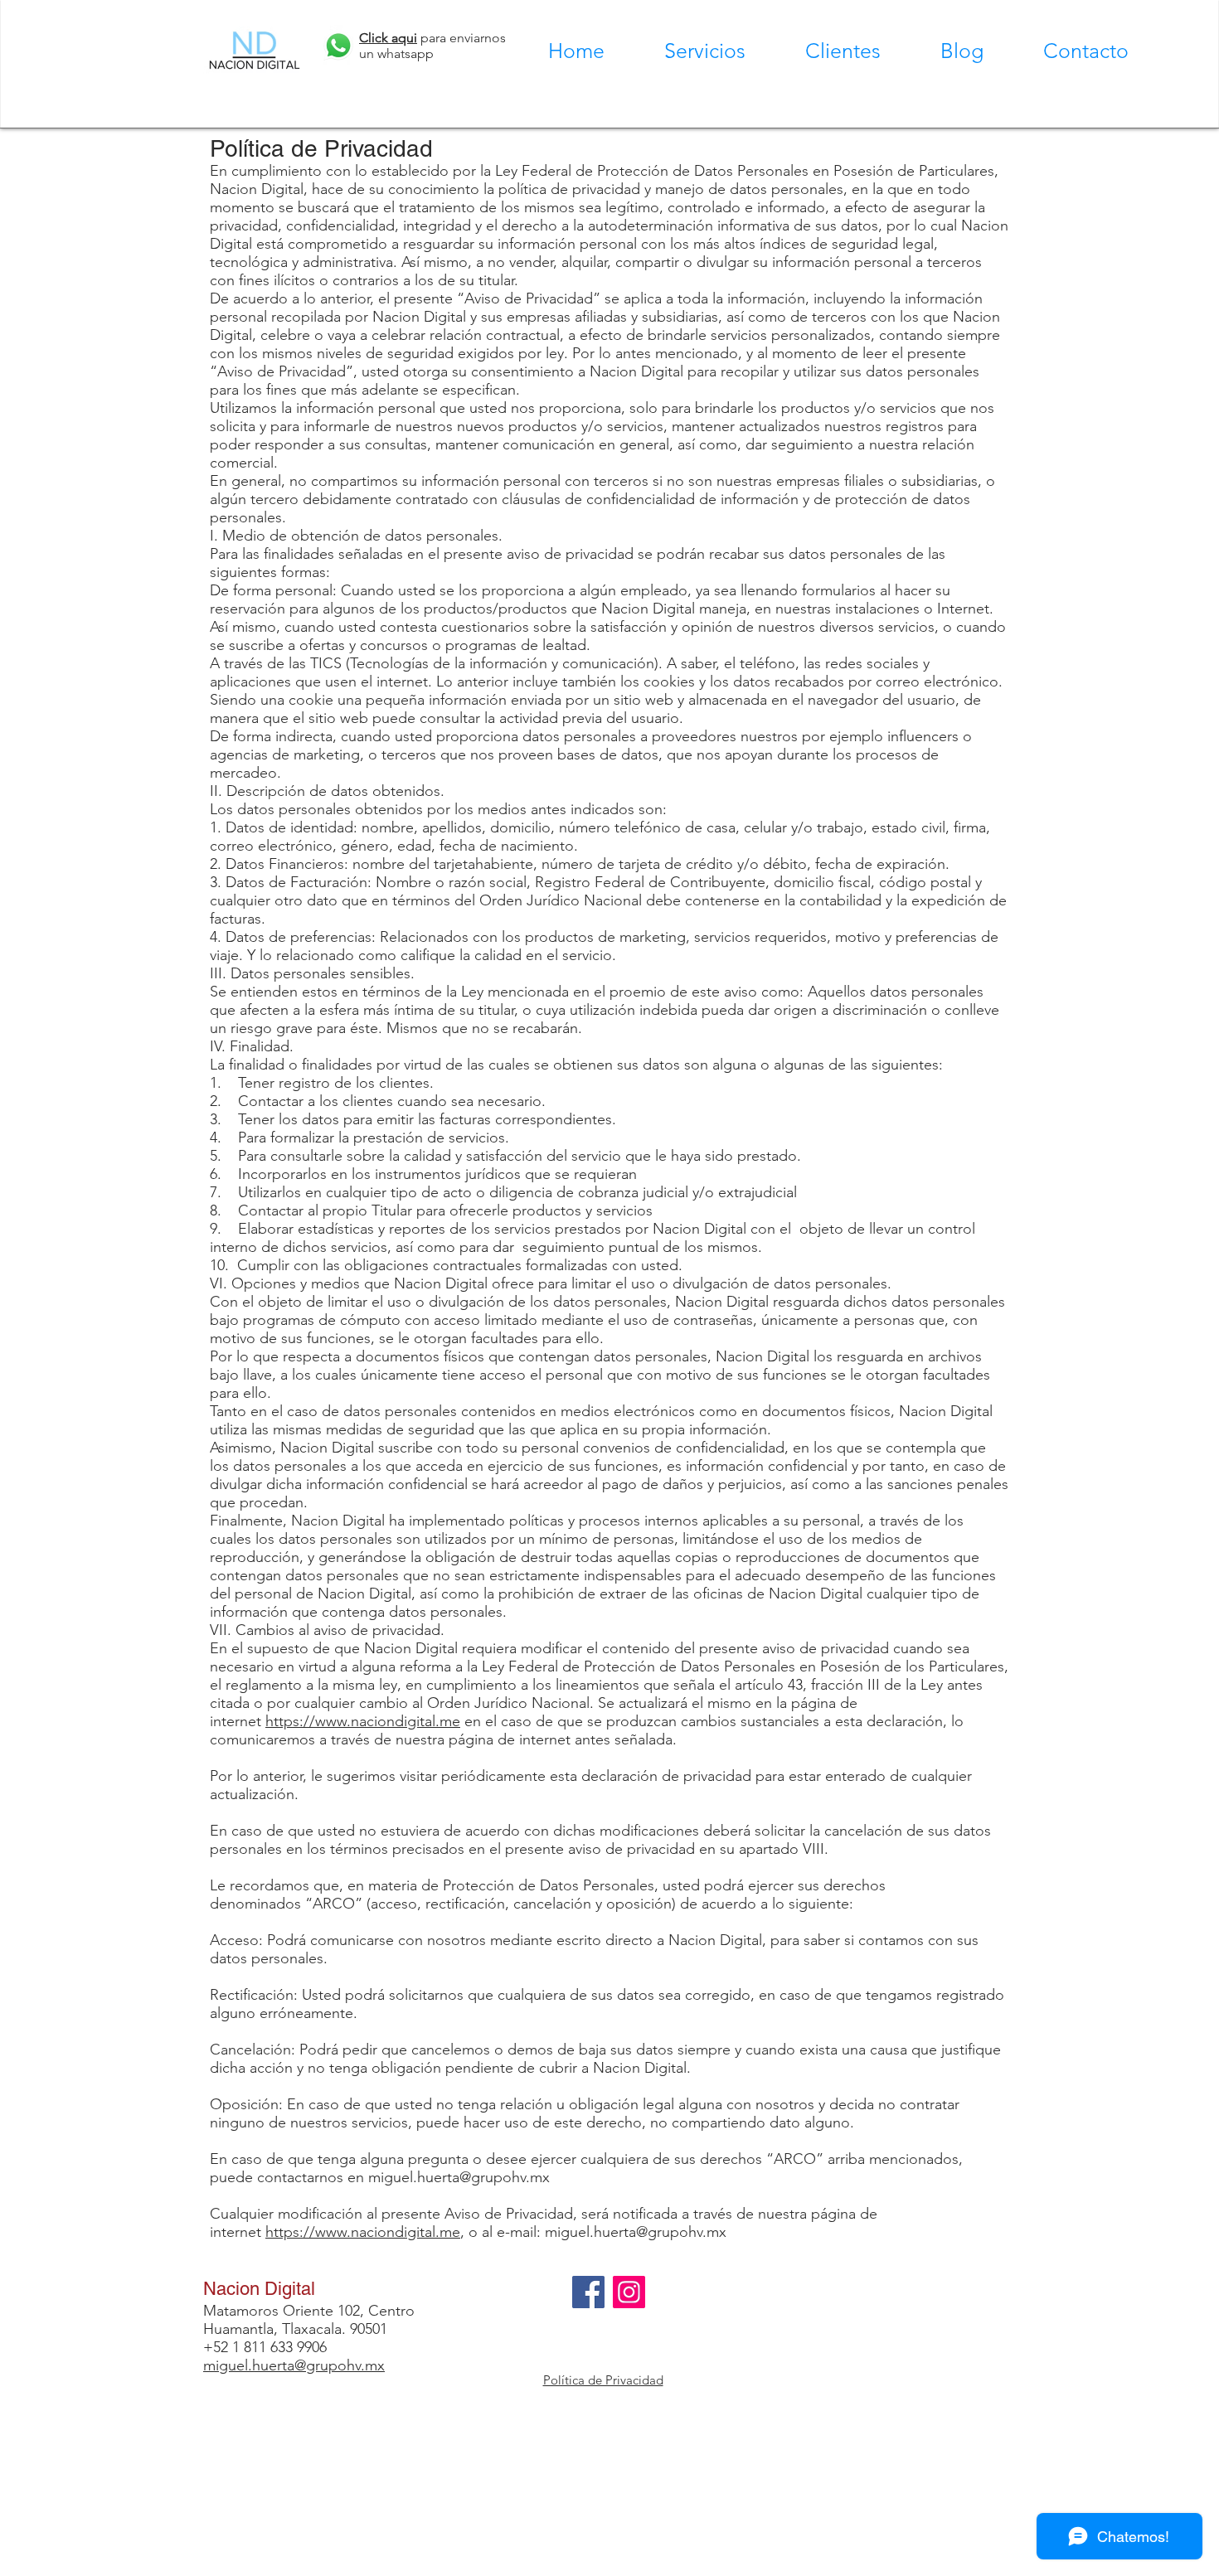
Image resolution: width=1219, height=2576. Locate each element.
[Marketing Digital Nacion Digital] (588, 2292)
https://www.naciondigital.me (363, 1721)
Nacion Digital (259, 2289)
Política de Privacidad (603, 2380)
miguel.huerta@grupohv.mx (459, 2177)
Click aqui (388, 38)
